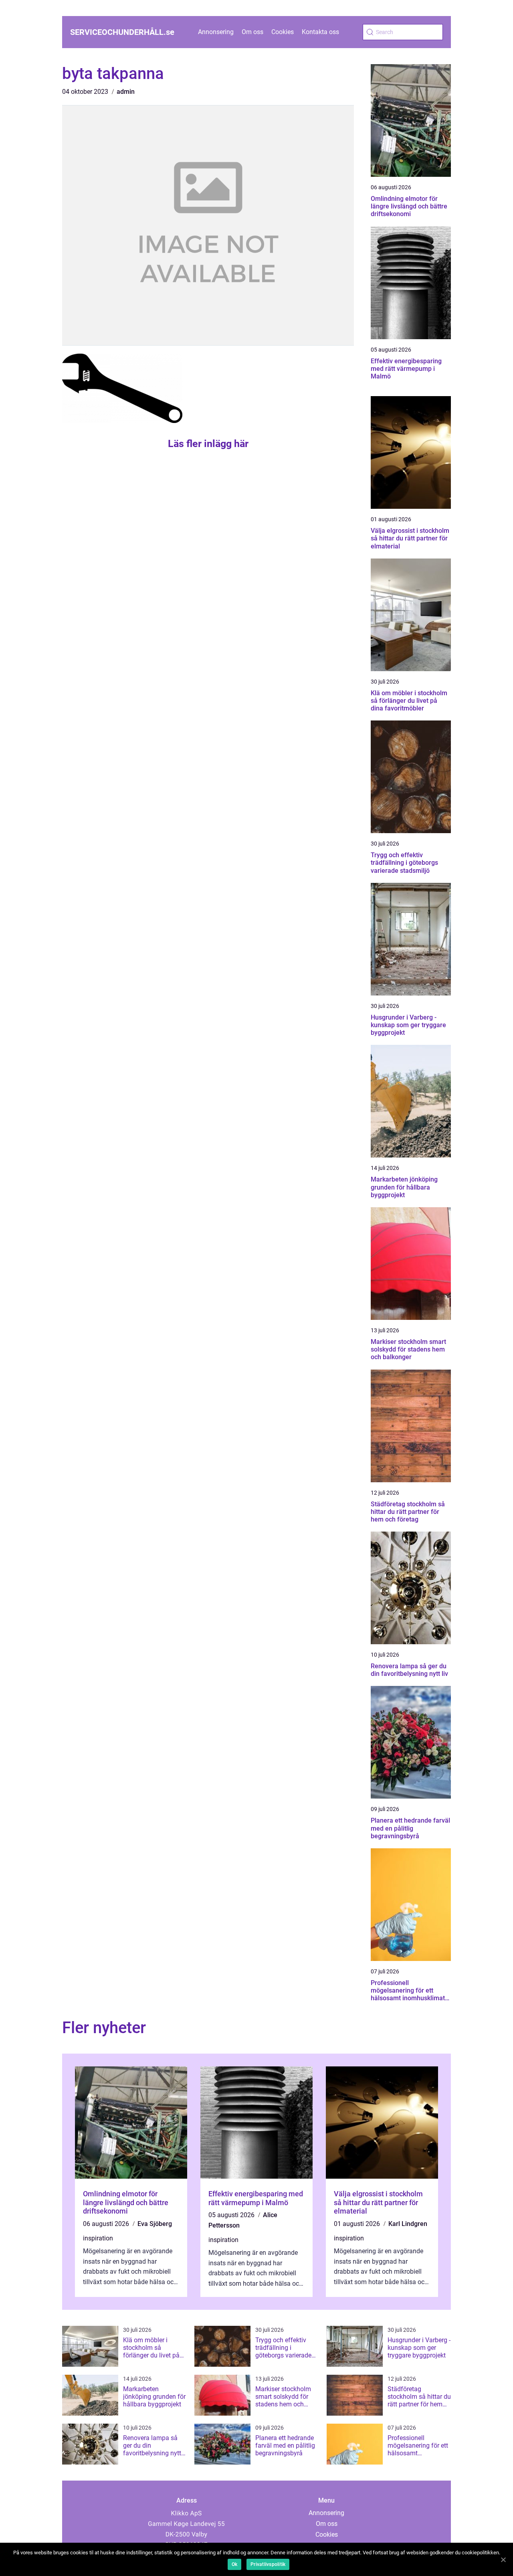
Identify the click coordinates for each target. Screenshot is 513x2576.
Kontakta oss (320, 32)
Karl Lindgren (408, 2224)
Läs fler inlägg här (208, 444)
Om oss (252, 32)
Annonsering (216, 32)
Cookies (283, 32)
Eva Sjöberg (155, 2224)
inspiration (98, 2238)
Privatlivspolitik (268, 2564)
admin (126, 92)
